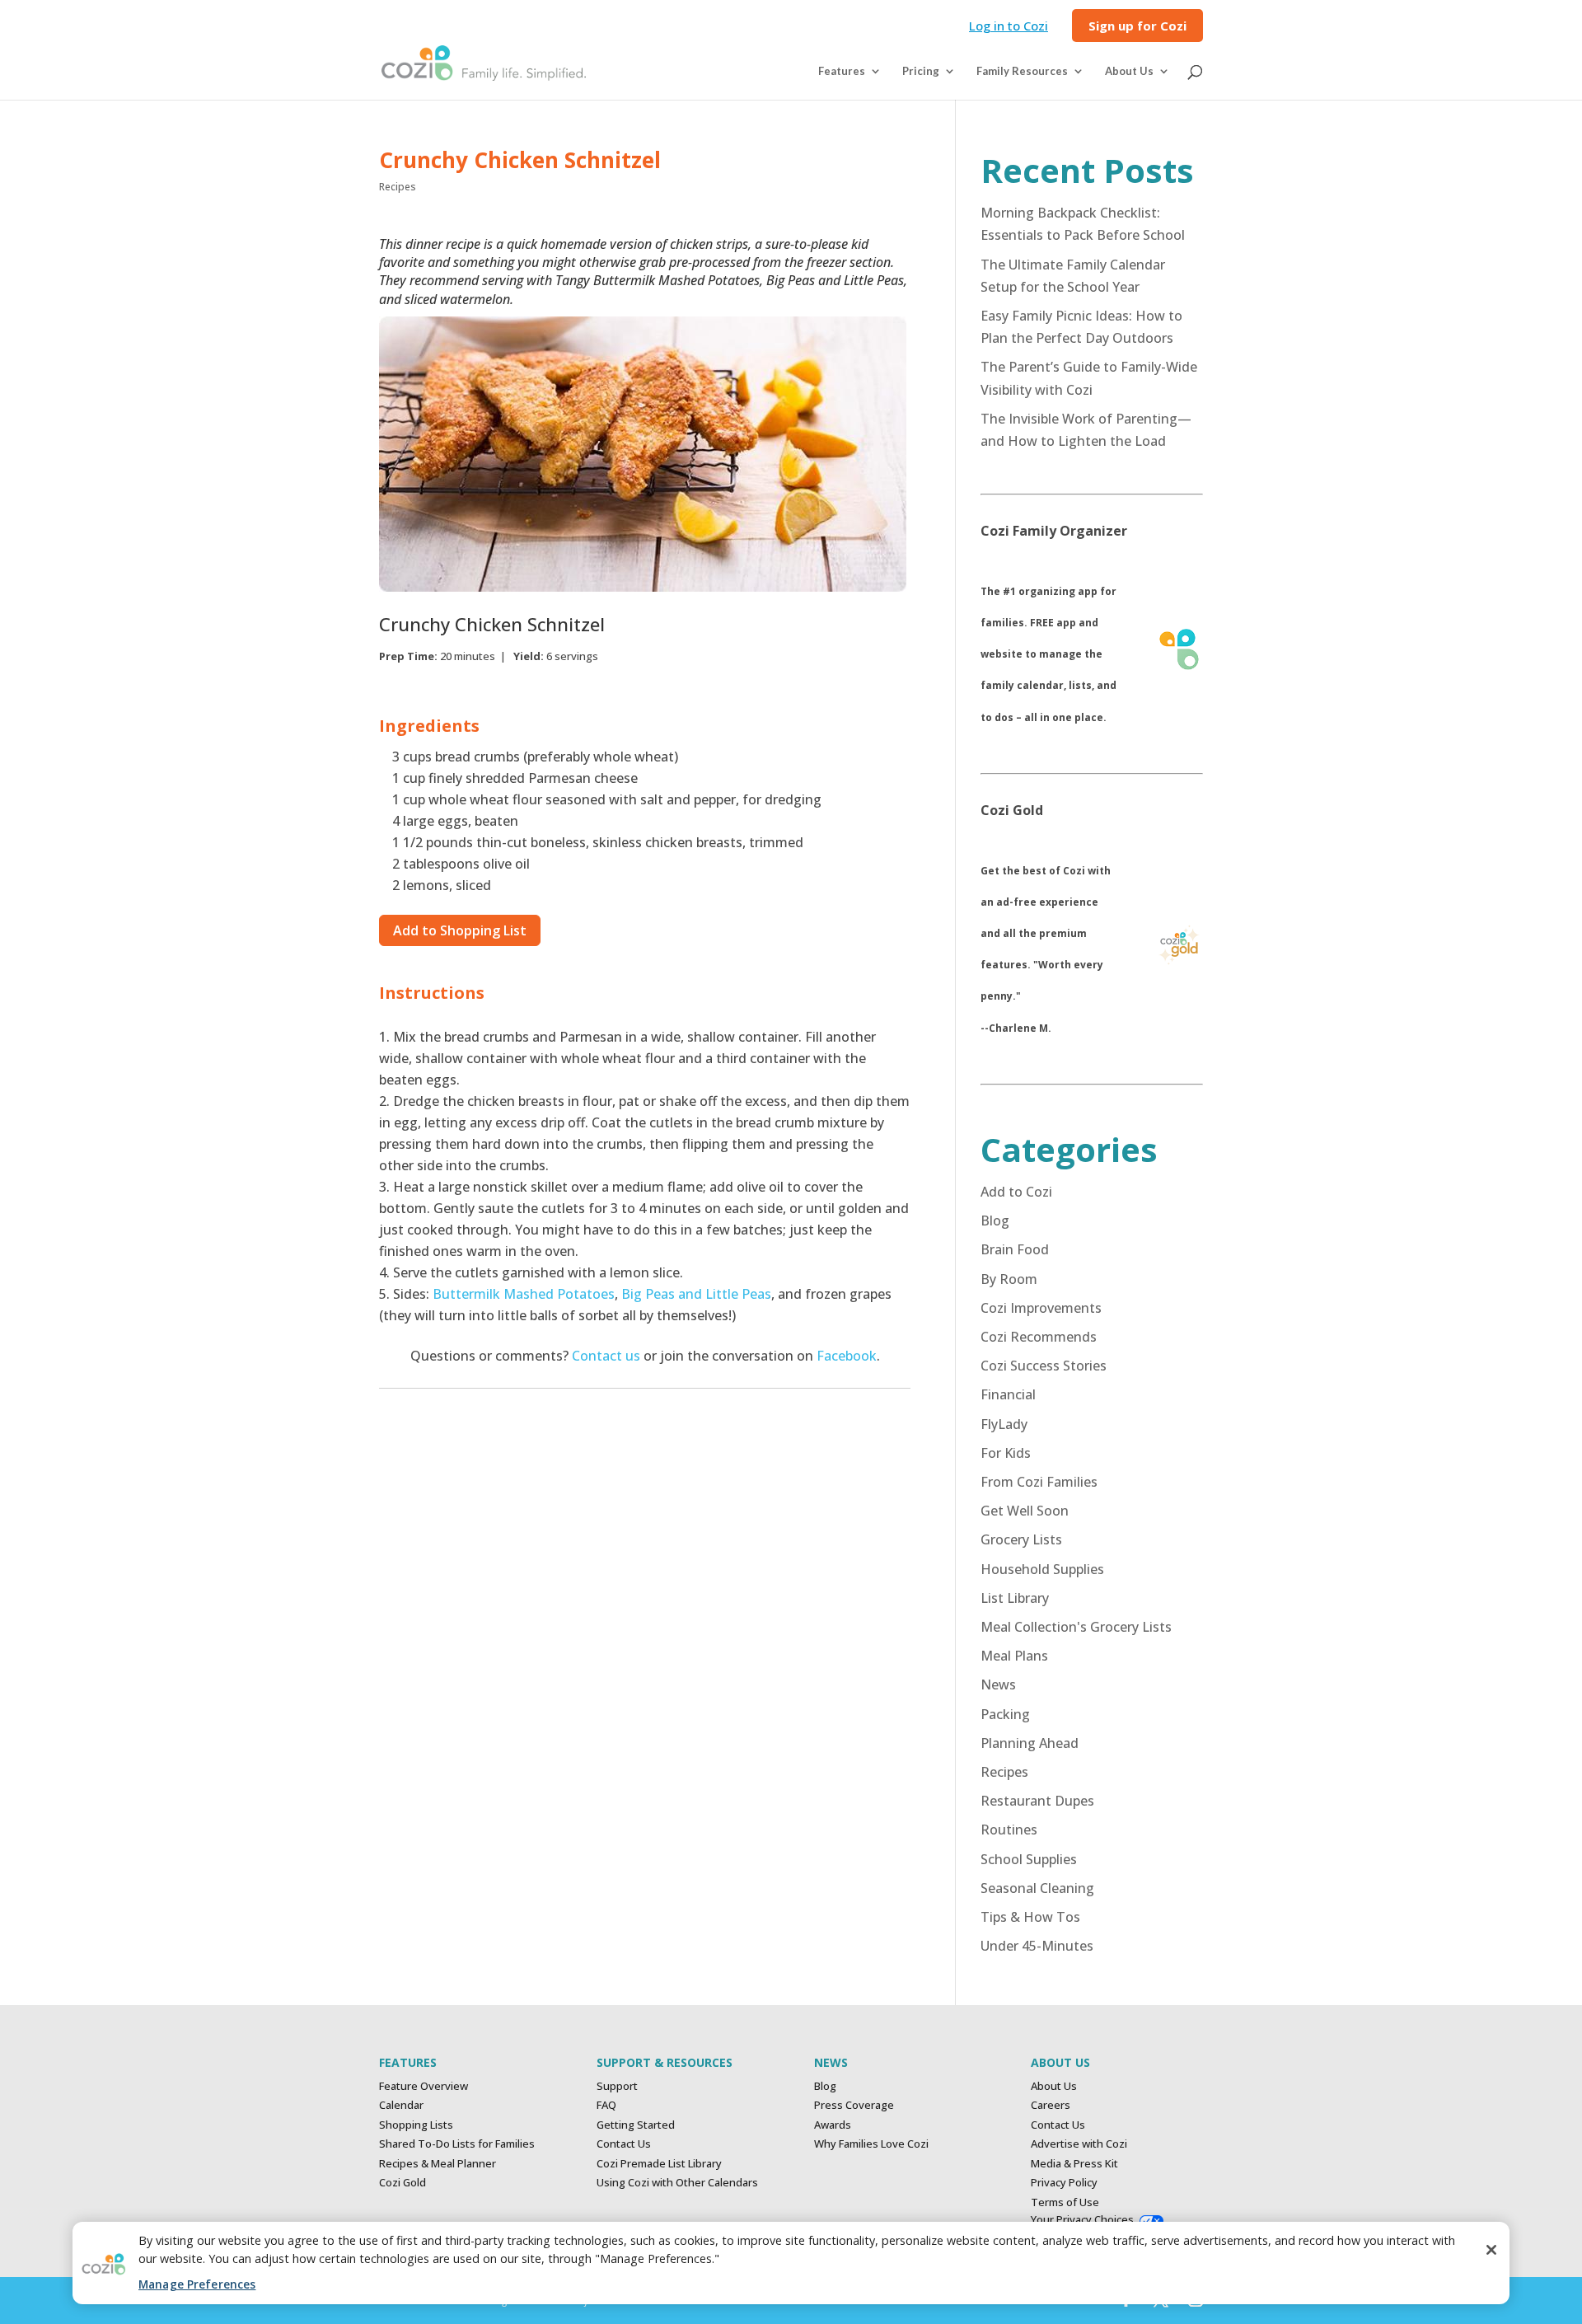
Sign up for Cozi (1137, 27)
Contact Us (624, 2144)
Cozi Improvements (1041, 1308)
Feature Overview (424, 2086)
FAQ (606, 2105)
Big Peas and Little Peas (696, 1294)
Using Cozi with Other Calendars (677, 2182)
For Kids (1006, 1453)
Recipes (398, 187)
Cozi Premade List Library (659, 2163)
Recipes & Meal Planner (438, 2163)
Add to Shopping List (460, 930)
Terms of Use (1065, 2202)
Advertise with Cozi (1079, 2144)
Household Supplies (1042, 1569)
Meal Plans (1014, 1656)
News (998, 1684)
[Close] (1491, 2250)
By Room (1009, 1279)
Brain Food (1015, 1249)
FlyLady (1004, 1424)
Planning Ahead (1030, 1743)
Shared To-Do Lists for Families (457, 2144)
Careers (1051, 2105)
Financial (1008, 1394)
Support (617, 2086)
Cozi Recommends (1039, 1337)
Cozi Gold (403, 2182)
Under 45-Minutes (1037, 1946)
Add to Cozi (1016, 1192)
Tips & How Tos (1030, 1917)
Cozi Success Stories (1044, 1366)
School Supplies (1029, 1859)
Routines (1009, 1830)
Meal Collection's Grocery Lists (1076, 1627)
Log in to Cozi (1009, 27)
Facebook (847, 1356)
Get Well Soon (1025, 1511)
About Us (1054, 2086)
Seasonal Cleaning (1037, 1888)
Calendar (401, 2105)
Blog (995, 1221)
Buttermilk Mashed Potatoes (524, 1294)
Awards (833, 2125)
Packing (1005, 1714)
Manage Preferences (197, 2284)
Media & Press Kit (1074, 2163)
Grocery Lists (1021, 1539)
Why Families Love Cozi (871, 2144)
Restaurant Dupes (1037, 1801)
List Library (1015, 1598)
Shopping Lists (416, 2125)
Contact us (606, 1356)
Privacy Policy (1064, 2182)
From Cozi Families (1039, 1482)
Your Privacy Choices (1082, 2219)
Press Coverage (854, 2105)
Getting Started (636, 2125)
